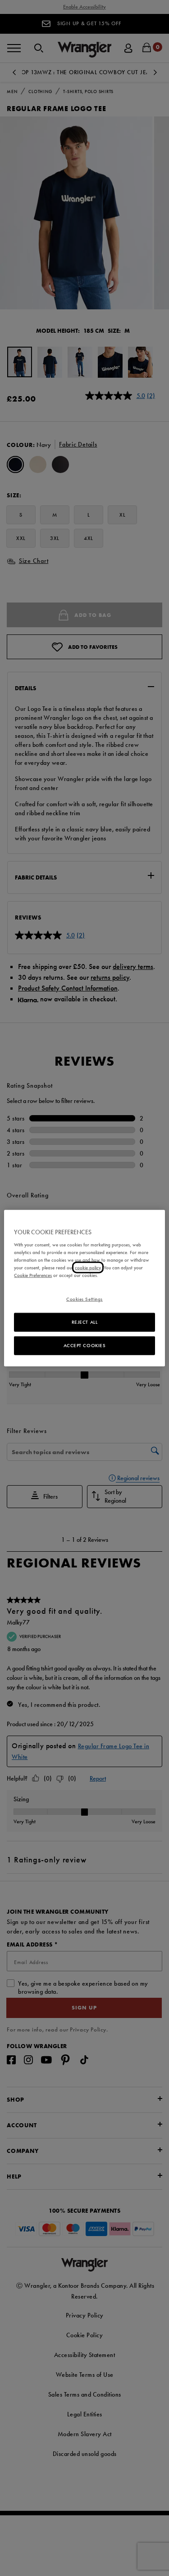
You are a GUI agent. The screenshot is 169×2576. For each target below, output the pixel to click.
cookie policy (88, 1268)
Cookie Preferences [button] (33, 1275)
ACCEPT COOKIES (85, 1345)
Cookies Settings (84, 1299)
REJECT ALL (85, 1322)
